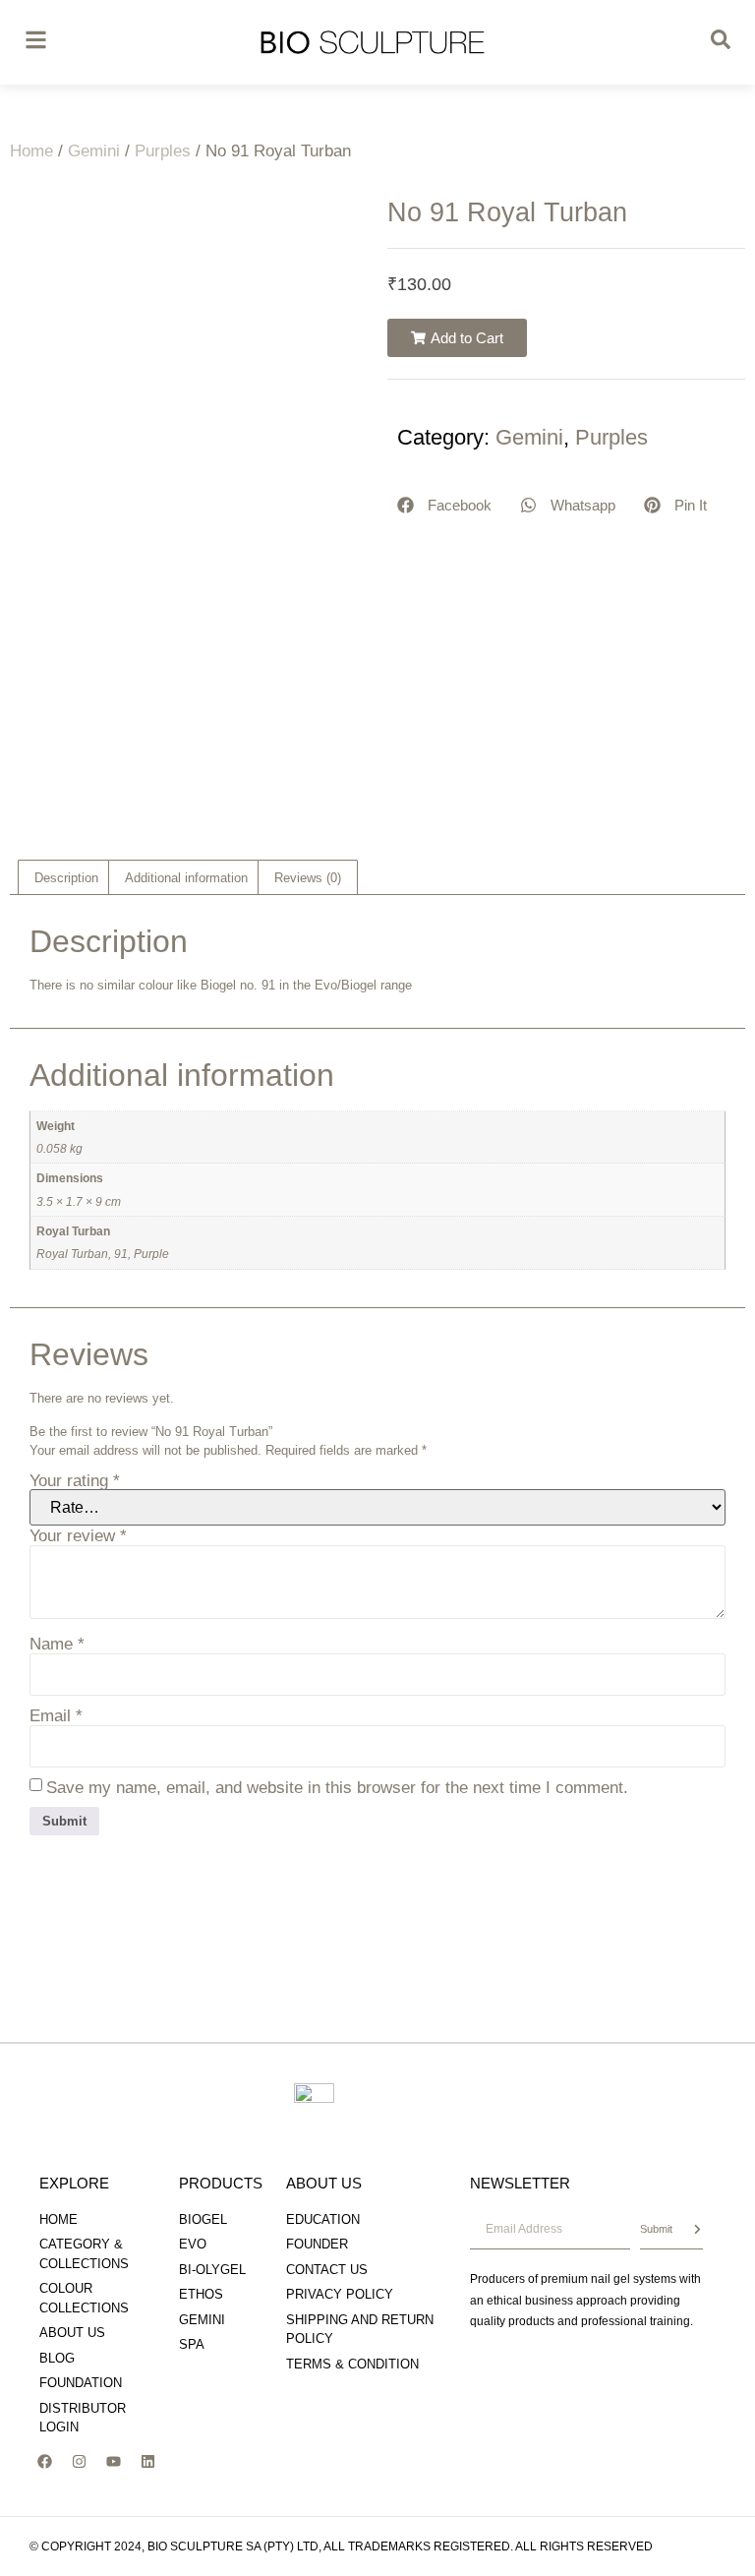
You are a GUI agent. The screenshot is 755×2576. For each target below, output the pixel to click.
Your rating (75, 1481)
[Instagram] (79, 2462)
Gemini (94, 151)
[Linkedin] (147, 2462)
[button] (457, 338)
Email (56, 1716)
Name (57, 1644)
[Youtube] (113, 2462)
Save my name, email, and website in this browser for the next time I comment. (337, 1788)
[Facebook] (44, 2462)
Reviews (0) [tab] (308, 878)
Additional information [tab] (186, 878)
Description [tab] (66, 878)
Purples (163, 151)
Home (31, 151)
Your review (78, 1536)
